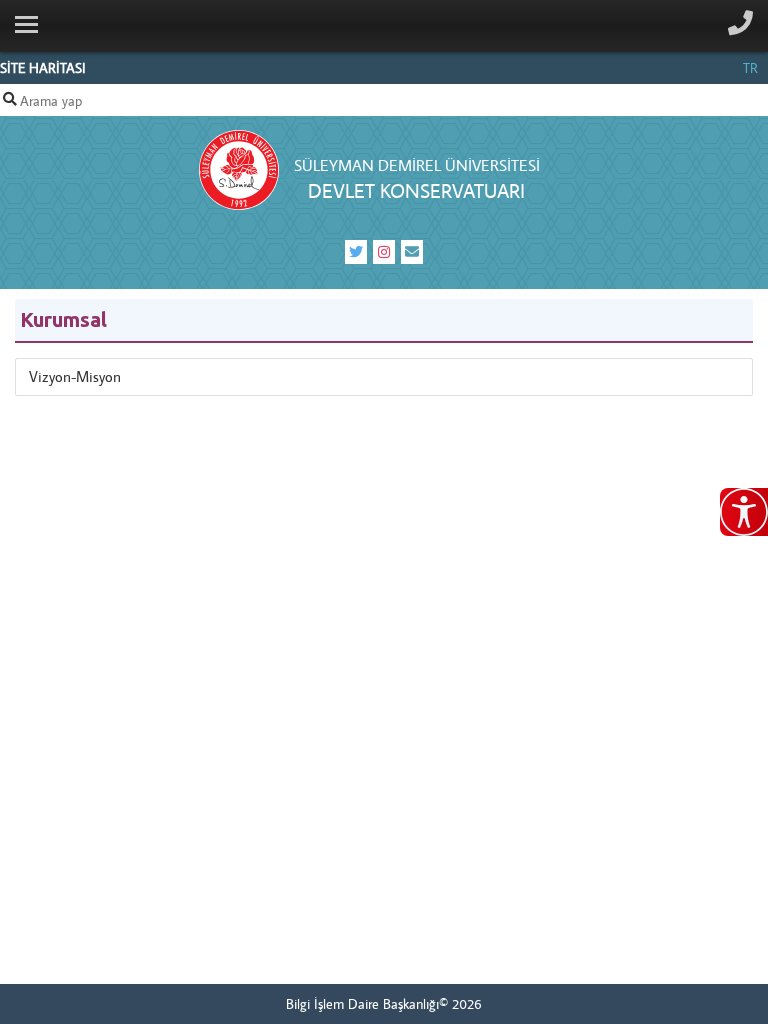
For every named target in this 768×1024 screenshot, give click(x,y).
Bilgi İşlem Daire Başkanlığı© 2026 (384, 1004)
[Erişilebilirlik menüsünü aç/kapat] (744, 512)
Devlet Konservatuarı (416, 190)
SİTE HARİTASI (43, 68)
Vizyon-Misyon (75, 376)
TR (750, 68)
